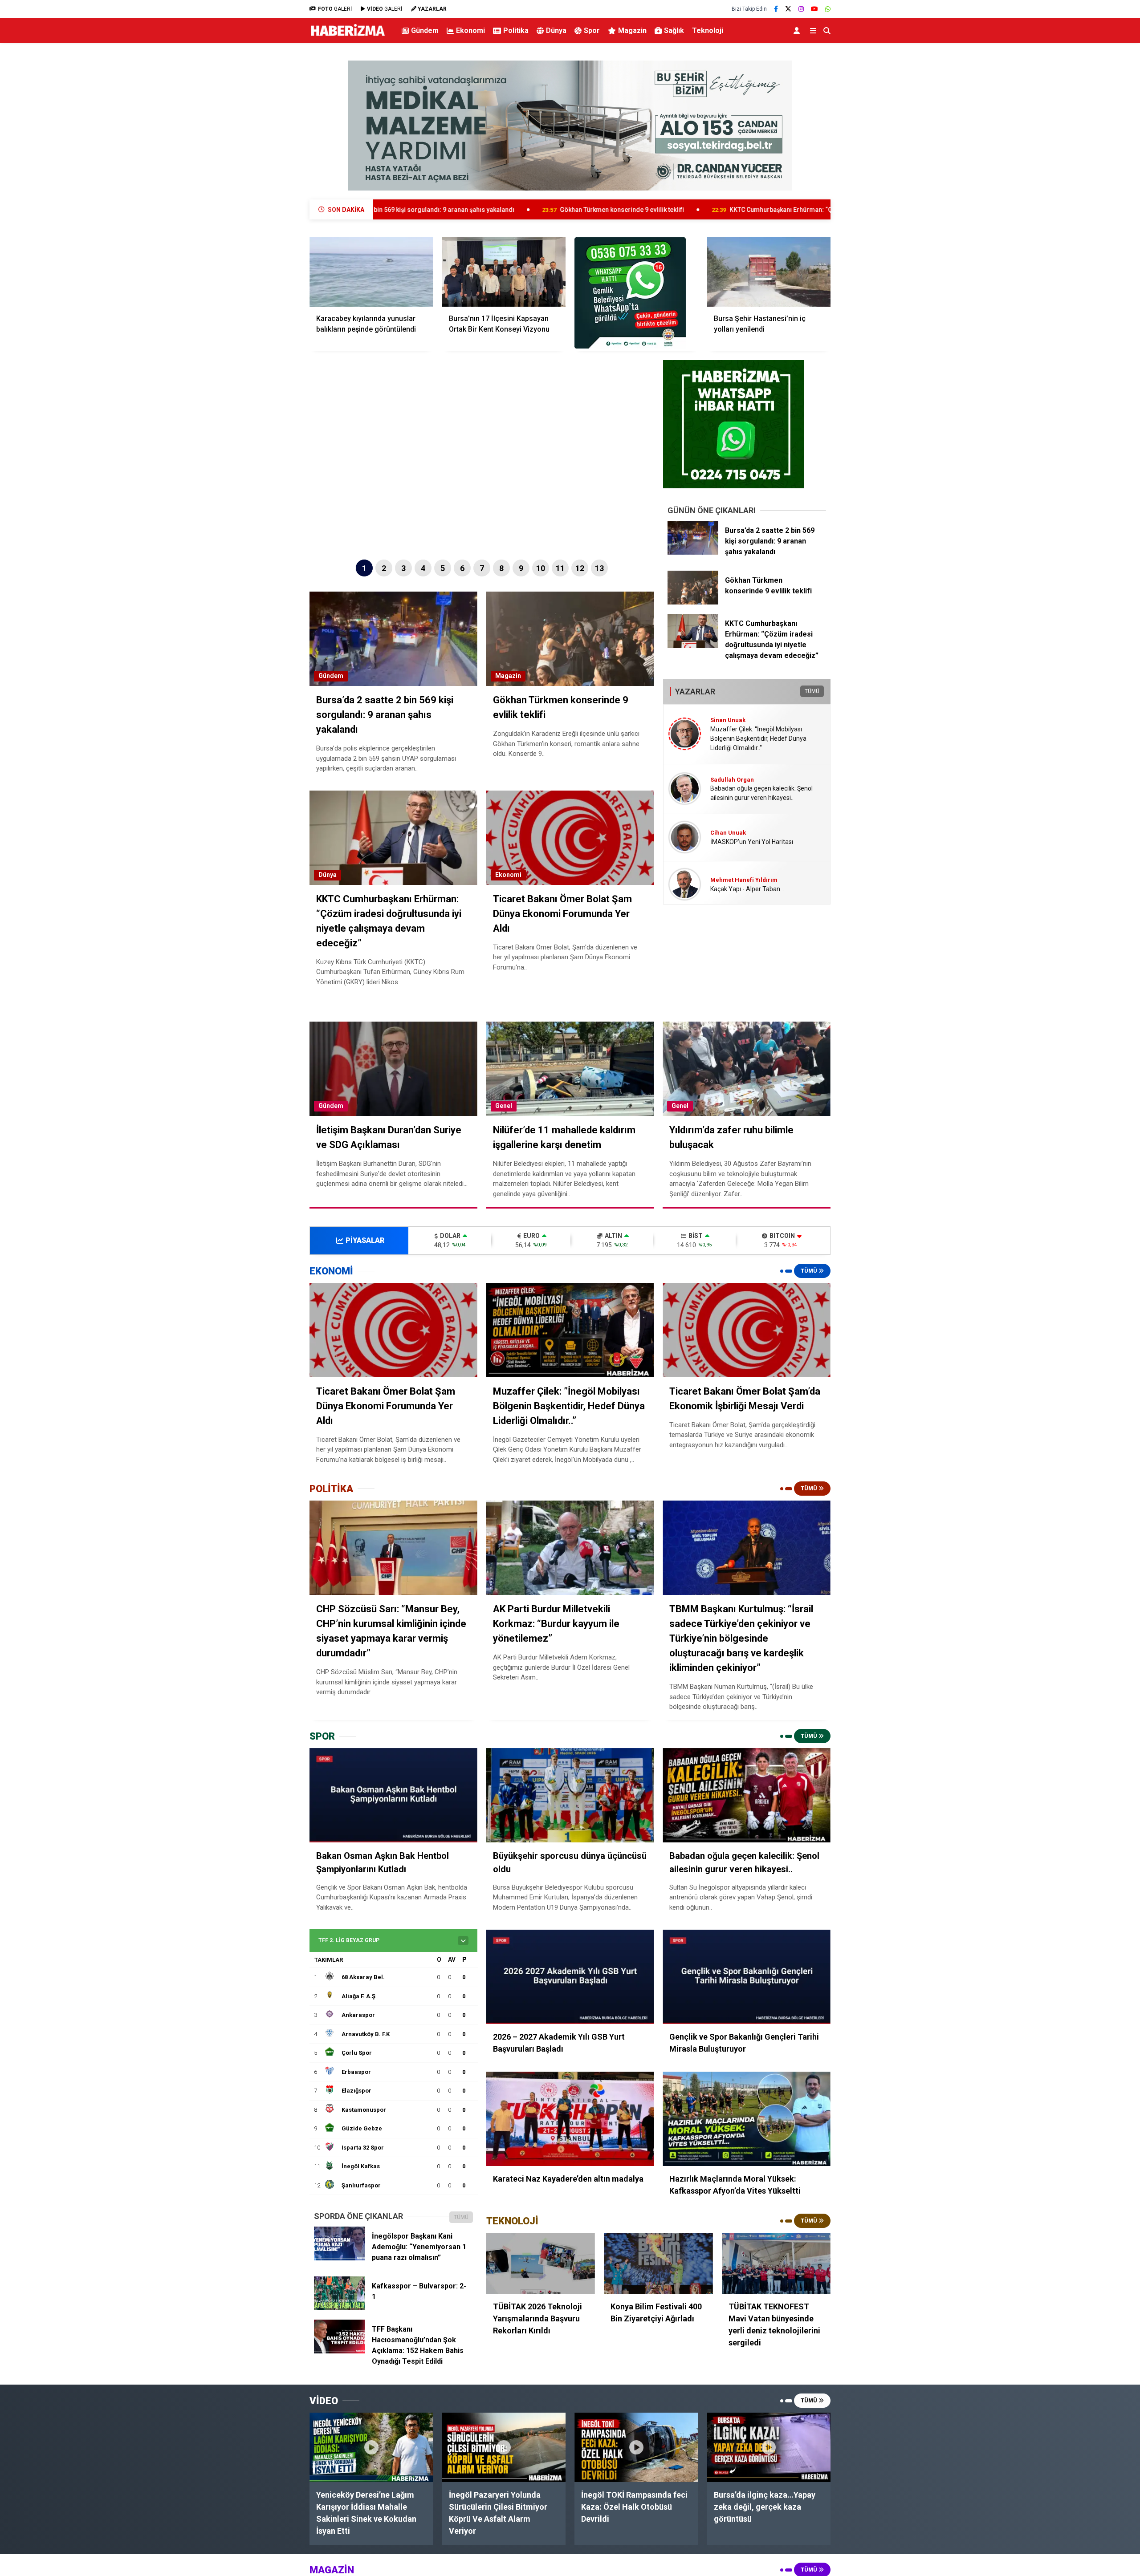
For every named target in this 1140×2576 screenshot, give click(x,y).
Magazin (632, 30)
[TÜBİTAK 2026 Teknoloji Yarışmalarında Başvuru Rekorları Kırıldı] (541, 2264)
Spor (592, 30)
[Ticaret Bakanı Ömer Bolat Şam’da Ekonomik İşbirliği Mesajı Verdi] (747, 1330)
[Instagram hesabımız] (801, 9)
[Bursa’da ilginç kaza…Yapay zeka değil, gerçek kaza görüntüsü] (769, 2447)
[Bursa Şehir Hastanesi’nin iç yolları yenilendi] (769, 272)
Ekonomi (470, 30)
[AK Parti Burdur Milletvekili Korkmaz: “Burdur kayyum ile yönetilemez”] (570, 1548)
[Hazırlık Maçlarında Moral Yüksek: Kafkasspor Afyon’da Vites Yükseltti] (747, 2119)
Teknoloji (708, 30)
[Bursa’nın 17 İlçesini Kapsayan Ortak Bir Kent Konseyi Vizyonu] (504, 272)
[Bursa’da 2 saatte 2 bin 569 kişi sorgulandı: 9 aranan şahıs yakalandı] (693, 552)
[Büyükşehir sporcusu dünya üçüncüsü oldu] (570, 1795)
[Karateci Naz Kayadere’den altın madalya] (570, 2119)
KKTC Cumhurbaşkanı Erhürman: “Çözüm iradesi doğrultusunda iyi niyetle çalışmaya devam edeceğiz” (684, 210)
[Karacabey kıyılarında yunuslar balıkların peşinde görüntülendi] (371, 272)
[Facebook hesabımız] (776, 9)
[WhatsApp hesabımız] (828, 9)
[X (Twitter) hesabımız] (788, 9)
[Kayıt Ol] (798, 30)
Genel (504, 1106)
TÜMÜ (812, 691)
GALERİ (335, 9)
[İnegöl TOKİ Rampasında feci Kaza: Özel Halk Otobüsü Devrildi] (636, 2447)
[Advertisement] (265, 190)
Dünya (556, 30)
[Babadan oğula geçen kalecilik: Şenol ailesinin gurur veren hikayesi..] (747, 1795)
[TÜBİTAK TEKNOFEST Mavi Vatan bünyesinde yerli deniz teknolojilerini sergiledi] (776, 2264)
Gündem (425, 30)
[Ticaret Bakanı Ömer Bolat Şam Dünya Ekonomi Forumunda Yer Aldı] (393, 1330)
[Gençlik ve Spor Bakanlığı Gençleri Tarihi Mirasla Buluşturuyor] (747, 1977)
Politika (516, 30)
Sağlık (674, 30)
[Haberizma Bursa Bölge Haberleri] (348, 36)
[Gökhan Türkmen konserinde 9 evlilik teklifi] (693, 602)
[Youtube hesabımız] (814, 9)
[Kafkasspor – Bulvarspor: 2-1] (340, 2308)
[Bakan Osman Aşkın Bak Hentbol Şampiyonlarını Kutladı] (393, 1795)
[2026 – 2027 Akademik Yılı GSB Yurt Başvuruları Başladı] (570, 1977)
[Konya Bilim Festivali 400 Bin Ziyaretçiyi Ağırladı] (658, 2264)
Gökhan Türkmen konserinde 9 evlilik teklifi (428, 210)
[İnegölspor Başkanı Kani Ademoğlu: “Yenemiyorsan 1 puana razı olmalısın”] (340, 2258)
